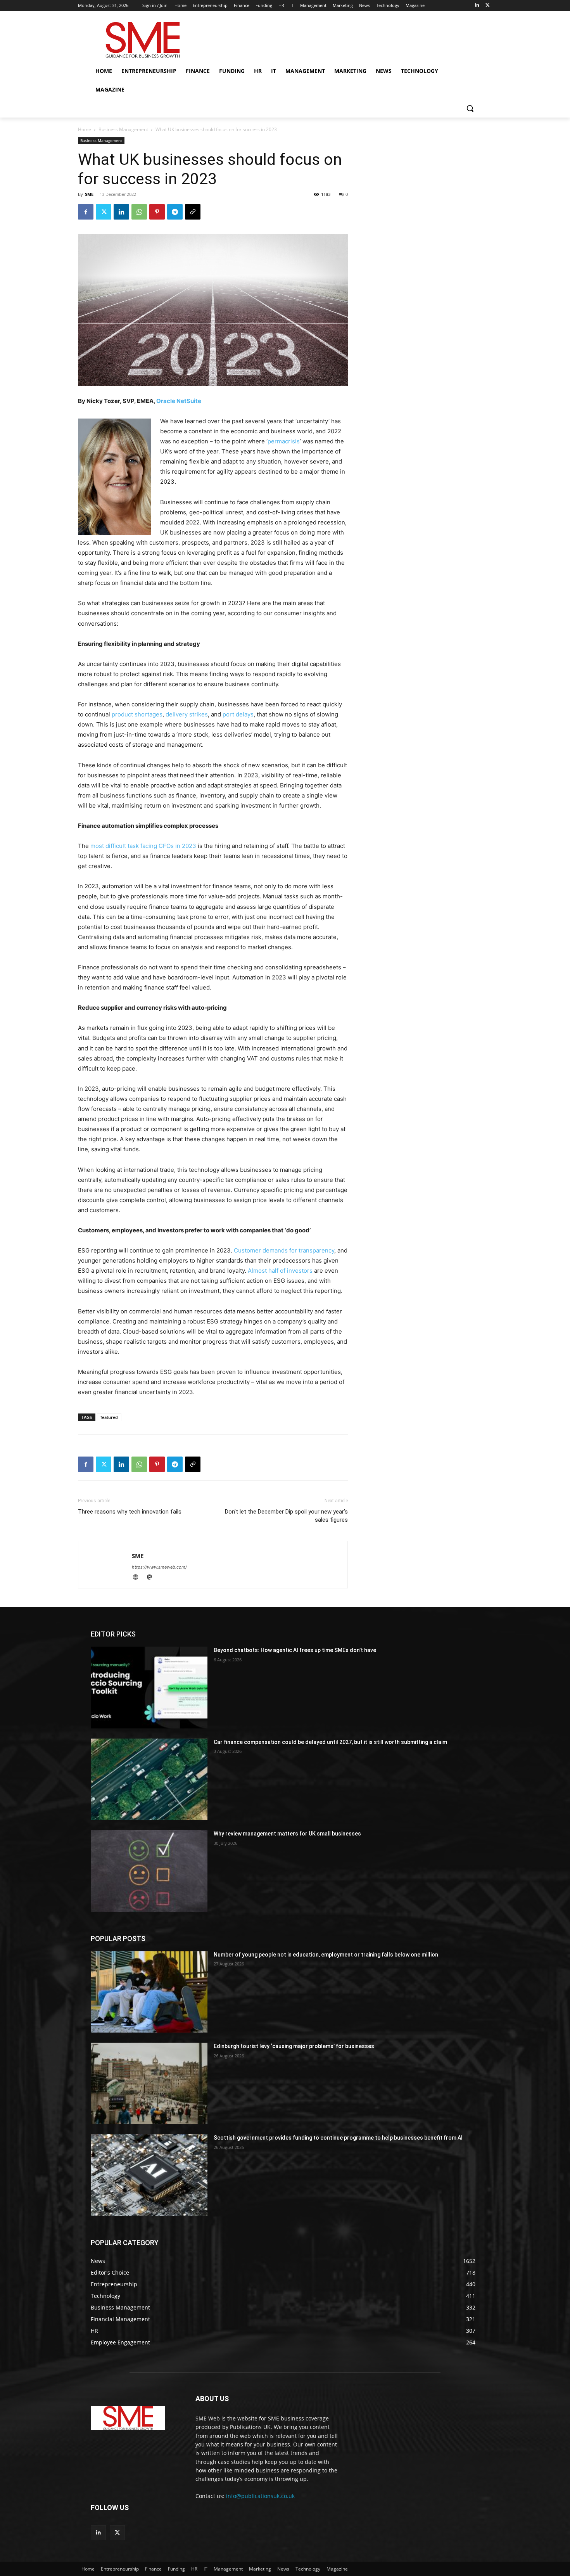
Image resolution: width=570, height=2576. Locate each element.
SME (89, 194)
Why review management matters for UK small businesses (287, 1834)
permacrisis (284, 441)
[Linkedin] (477, 6)
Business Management (123, 129)
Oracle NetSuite (179, 401)
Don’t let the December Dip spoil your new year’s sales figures (286, 1516)
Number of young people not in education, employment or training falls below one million (326, 1955)
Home (85, 129)
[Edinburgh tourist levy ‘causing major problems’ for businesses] (149, 2083)
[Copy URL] (193, 212)
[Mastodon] (152, 1578)
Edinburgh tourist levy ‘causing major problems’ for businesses (294, 2046)
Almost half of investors (280, 1271)
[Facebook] (86, 212)
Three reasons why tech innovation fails (130, 1512)
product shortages (137, 714)
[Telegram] (175, 212)
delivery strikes (187, 714)
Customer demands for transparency (284, 1250)
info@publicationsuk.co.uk (260, 2496)
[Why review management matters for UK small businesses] (149, 1871)
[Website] (139, 1578)
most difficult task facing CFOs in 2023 (143, 846)
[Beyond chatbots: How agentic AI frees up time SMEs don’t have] (149, 1687)
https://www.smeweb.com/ (159, 1567)
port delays (238, 714)
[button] (470, 108)
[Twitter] (488, 6)
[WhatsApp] (139, 212)
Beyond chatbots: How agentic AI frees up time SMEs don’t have (295, 1650)
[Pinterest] (157, 212)
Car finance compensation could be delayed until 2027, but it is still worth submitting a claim (330, 1742)
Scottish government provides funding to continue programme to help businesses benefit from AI (338, 2138)
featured (109, 1417)
